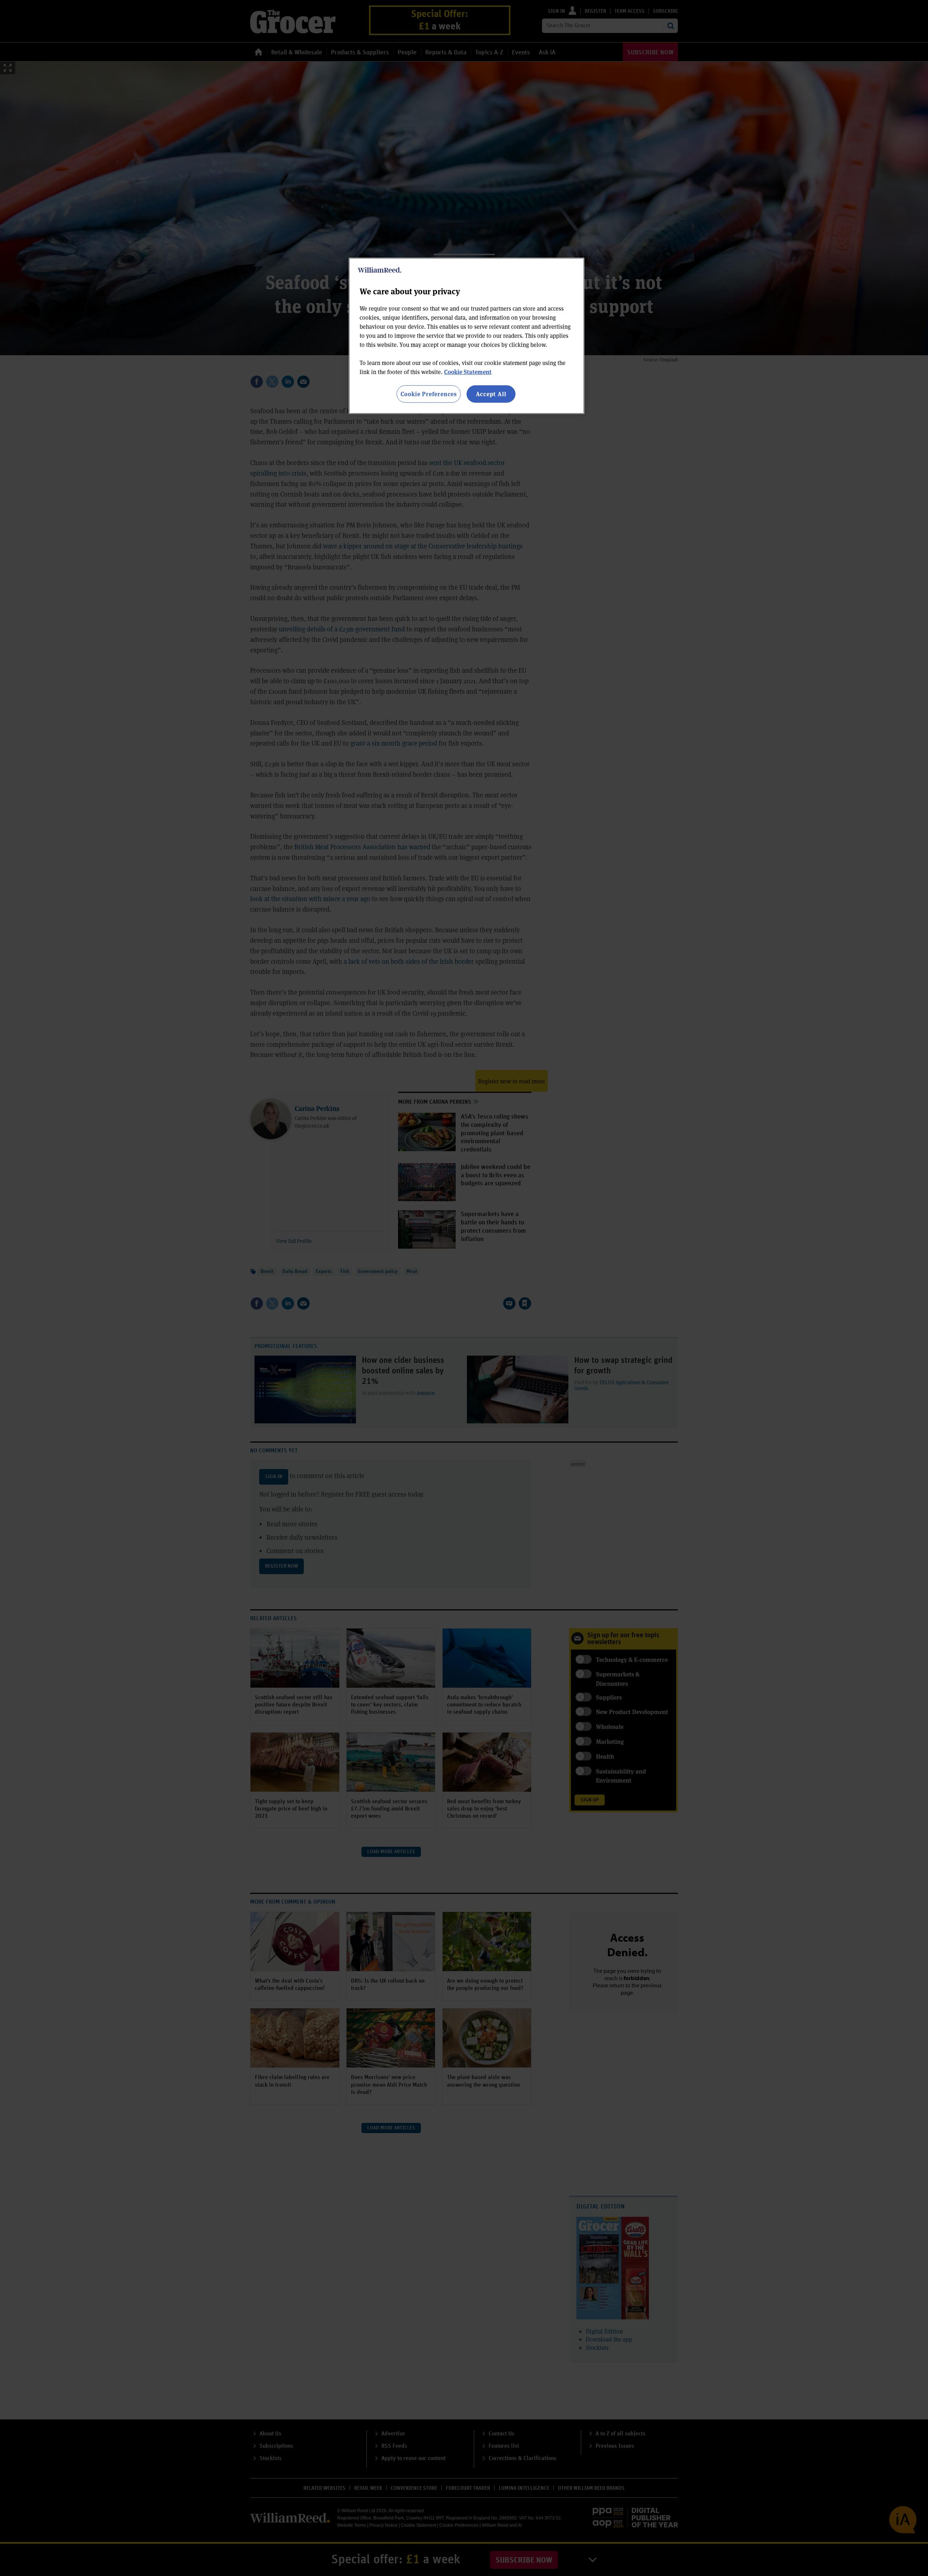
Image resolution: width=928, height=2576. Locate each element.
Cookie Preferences (429, 394)
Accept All (491, 394)
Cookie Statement (468, 372)
